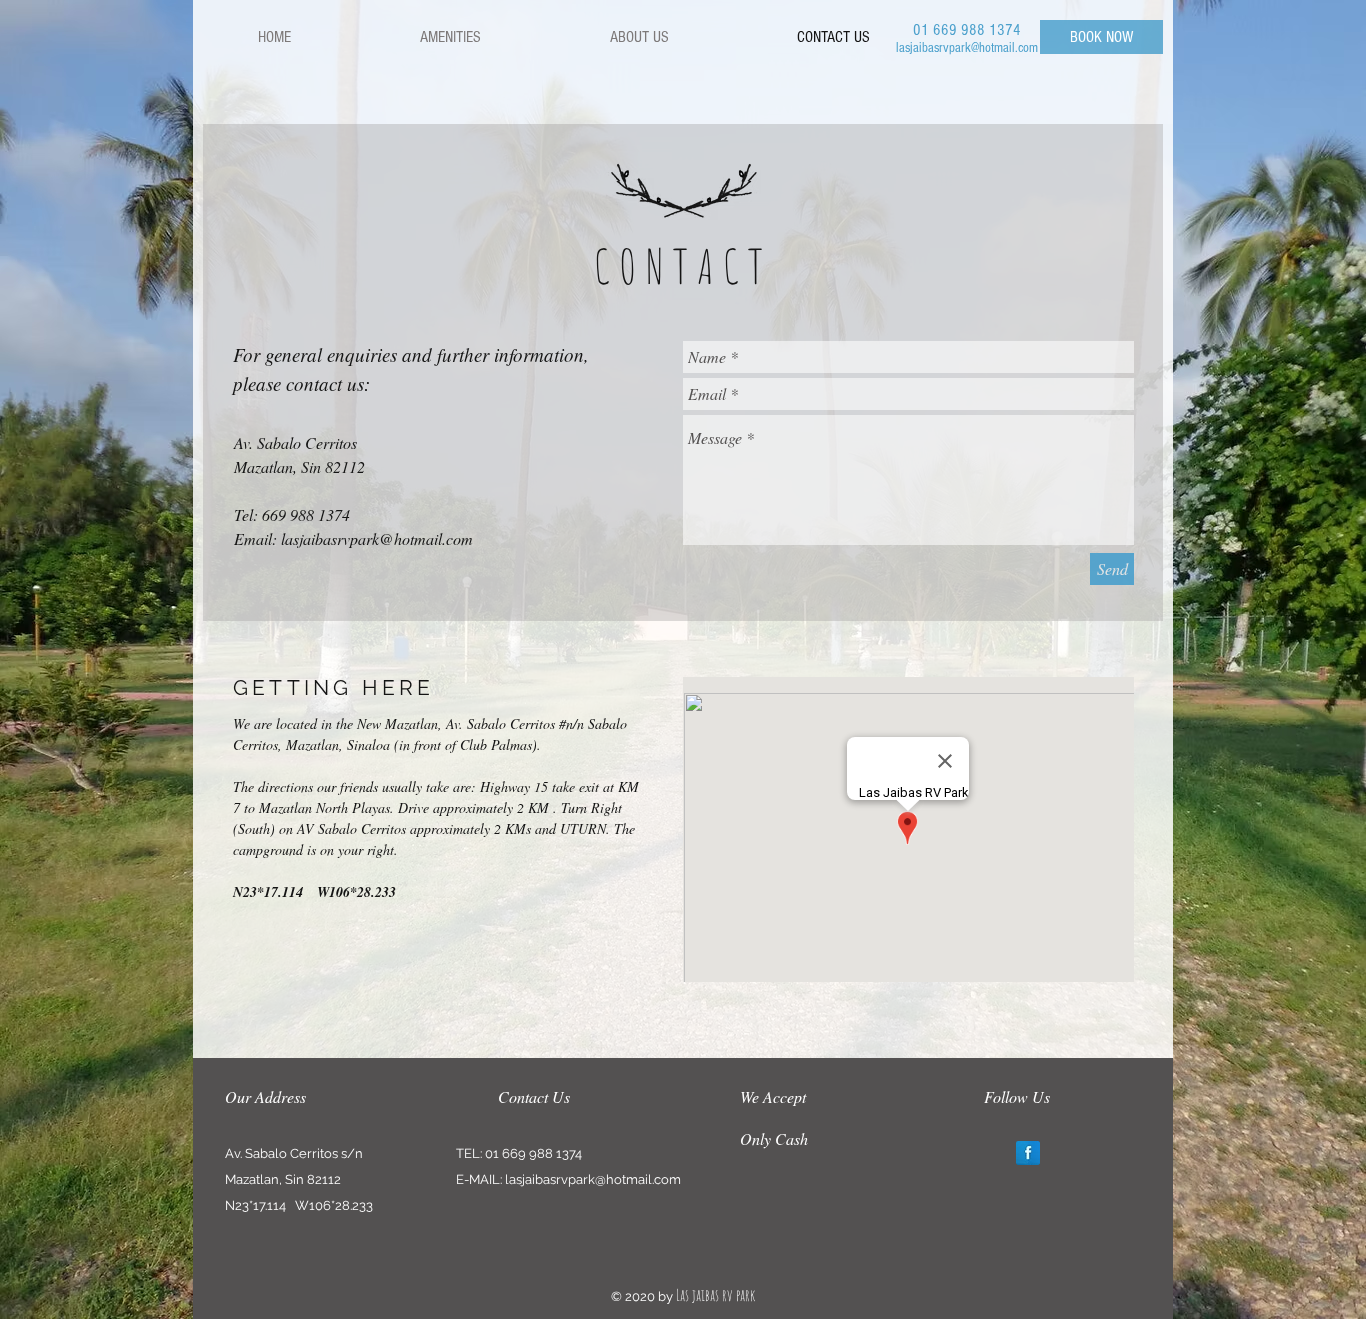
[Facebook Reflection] (1028, 1153)
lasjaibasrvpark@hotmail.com (967, 48)
